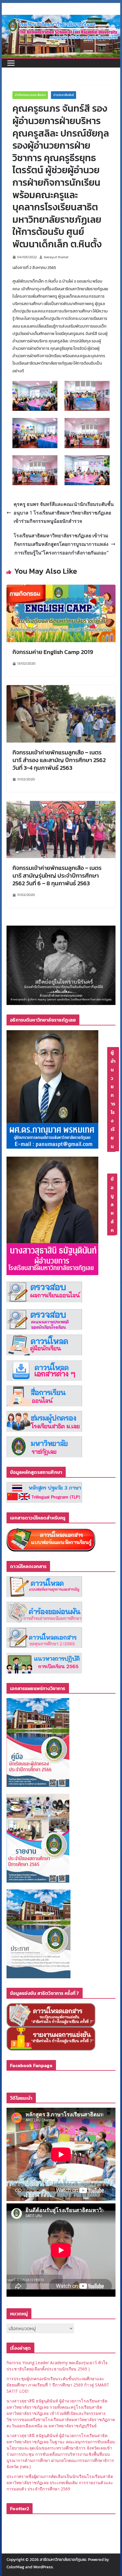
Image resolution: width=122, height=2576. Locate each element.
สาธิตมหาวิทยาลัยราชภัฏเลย (63, 2560)
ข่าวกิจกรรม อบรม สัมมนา (30, 95)
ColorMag (15, 2567)
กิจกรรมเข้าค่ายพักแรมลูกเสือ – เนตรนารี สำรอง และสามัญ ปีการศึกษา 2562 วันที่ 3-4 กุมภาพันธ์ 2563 (59, 760)
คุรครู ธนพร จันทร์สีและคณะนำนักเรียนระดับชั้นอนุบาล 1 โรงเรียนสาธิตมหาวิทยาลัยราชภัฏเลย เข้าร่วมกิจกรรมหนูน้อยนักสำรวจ (64, 513)
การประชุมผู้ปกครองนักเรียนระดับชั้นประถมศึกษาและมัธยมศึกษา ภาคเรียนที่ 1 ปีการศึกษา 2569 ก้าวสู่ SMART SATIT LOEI (58, 2385)
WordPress (43, 2567)
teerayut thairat (56, 257)
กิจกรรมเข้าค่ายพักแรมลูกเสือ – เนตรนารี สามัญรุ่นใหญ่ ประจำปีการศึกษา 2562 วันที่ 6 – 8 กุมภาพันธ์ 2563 (57, 876)
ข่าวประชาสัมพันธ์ (64, 95)
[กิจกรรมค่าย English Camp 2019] (61, 589)
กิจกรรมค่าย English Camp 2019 (53, 652)
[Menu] (11, 63)
